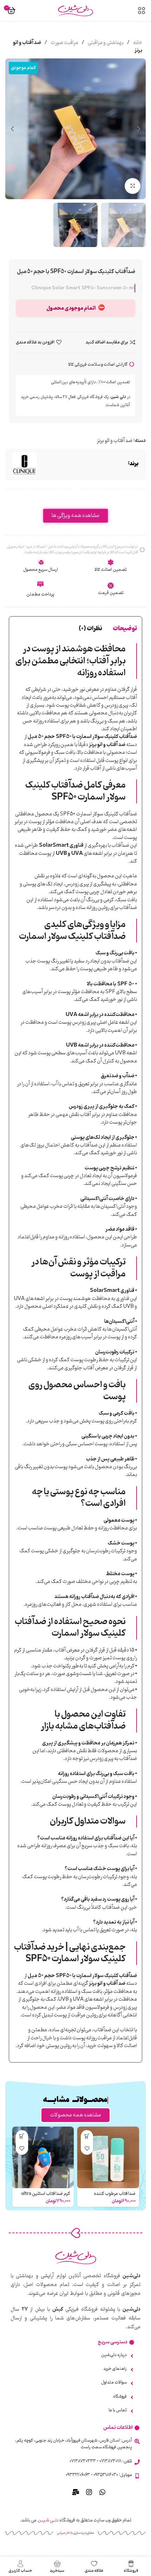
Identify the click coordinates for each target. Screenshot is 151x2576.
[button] (139, 129)
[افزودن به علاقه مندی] (87, 2149)
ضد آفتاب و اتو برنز (115, 441)
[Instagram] (89, 2492)
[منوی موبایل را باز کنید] (142, 11)
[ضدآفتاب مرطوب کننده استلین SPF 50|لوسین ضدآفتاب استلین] (108, 2158)
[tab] (125, 629)
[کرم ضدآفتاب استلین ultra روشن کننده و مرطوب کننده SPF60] (43, 2158)
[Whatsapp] (103, 2492)
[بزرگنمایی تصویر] (133, 186)
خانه (137, 43)
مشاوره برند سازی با (75, 2533)
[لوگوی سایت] (75, 11)
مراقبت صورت (64, 43)
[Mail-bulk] (76, 2492)
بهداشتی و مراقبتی (105, 43)
